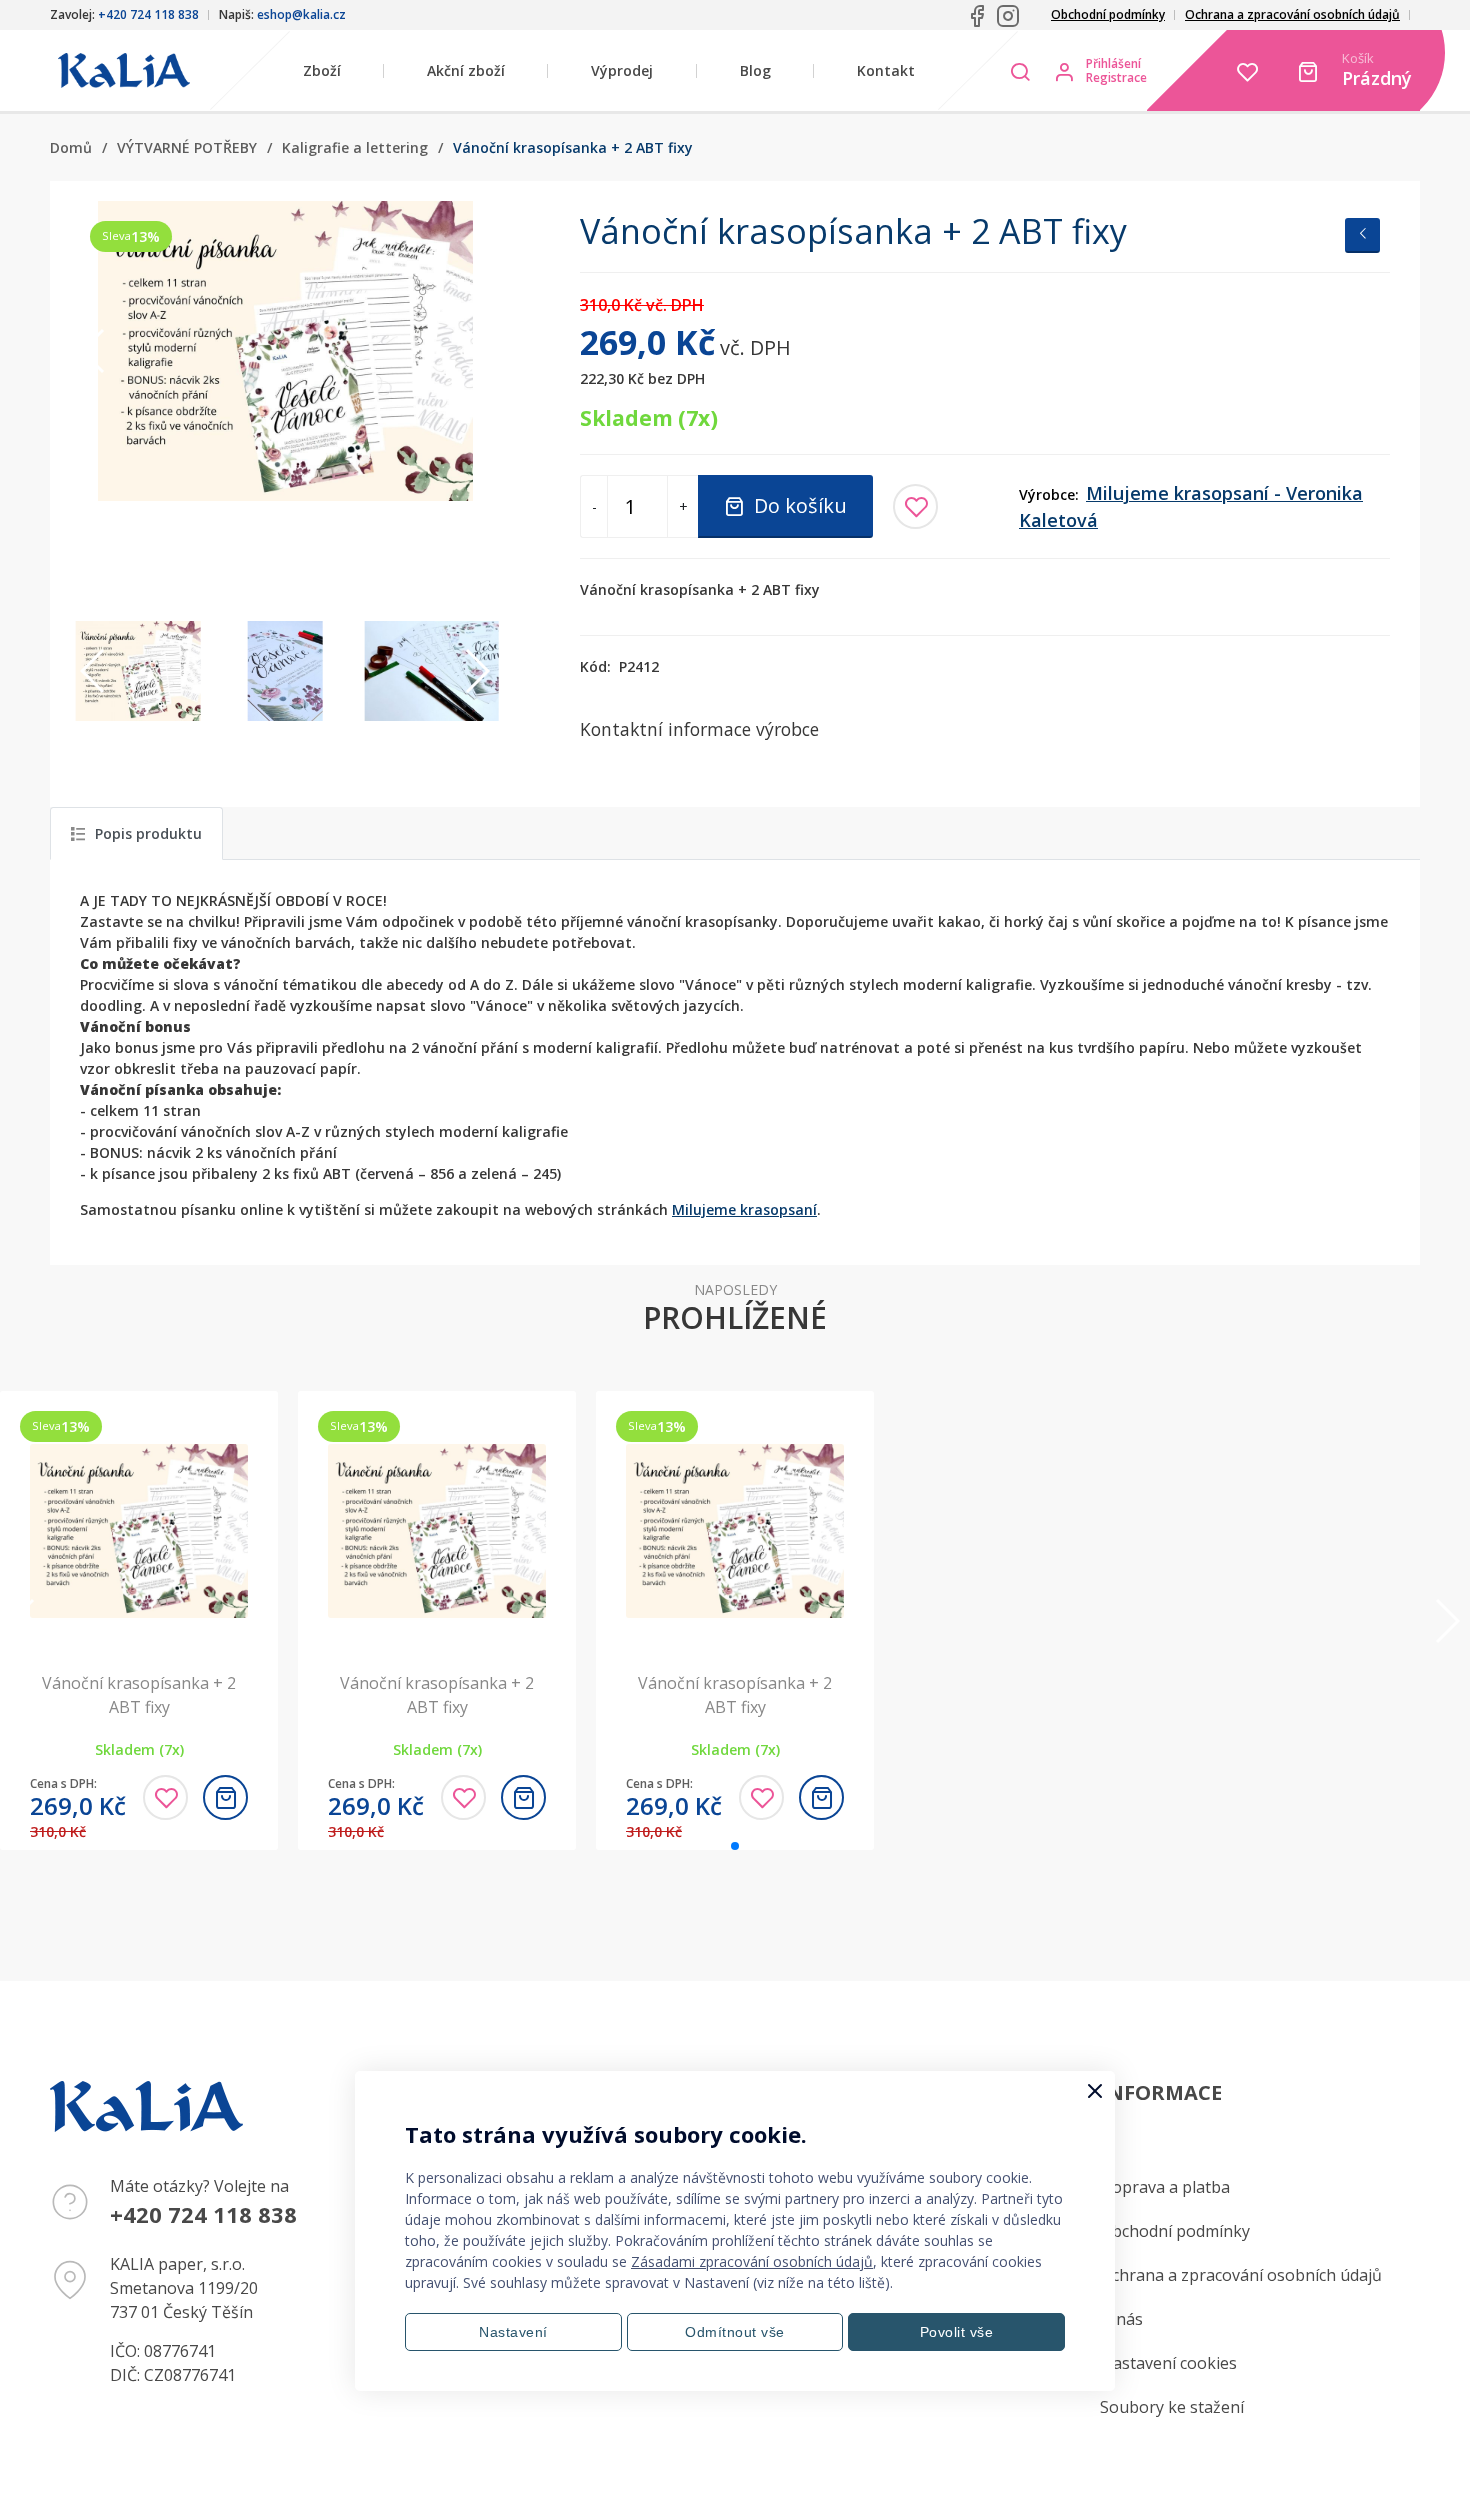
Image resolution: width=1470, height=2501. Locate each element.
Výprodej (622, 70)
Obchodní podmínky (1108, 14)
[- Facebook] (977, 16)
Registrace (1116, 78)
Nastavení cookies (1168, 2363)
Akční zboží (466, 70)
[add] (225, 1797)
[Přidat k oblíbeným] (915, 506)
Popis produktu (148, 833)
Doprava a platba (1165, 2187)
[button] (476, 351)
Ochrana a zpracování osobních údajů (1292, 14)
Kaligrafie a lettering (355, 147)
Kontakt (886, 70)
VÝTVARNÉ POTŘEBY (187, 147)
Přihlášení (1113, 64)
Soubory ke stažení (1172, 2407)
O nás (1121, 2319)
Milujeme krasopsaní (744, 1209)
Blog (755, 70)
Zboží (322, 70)
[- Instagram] (1008, 16)
